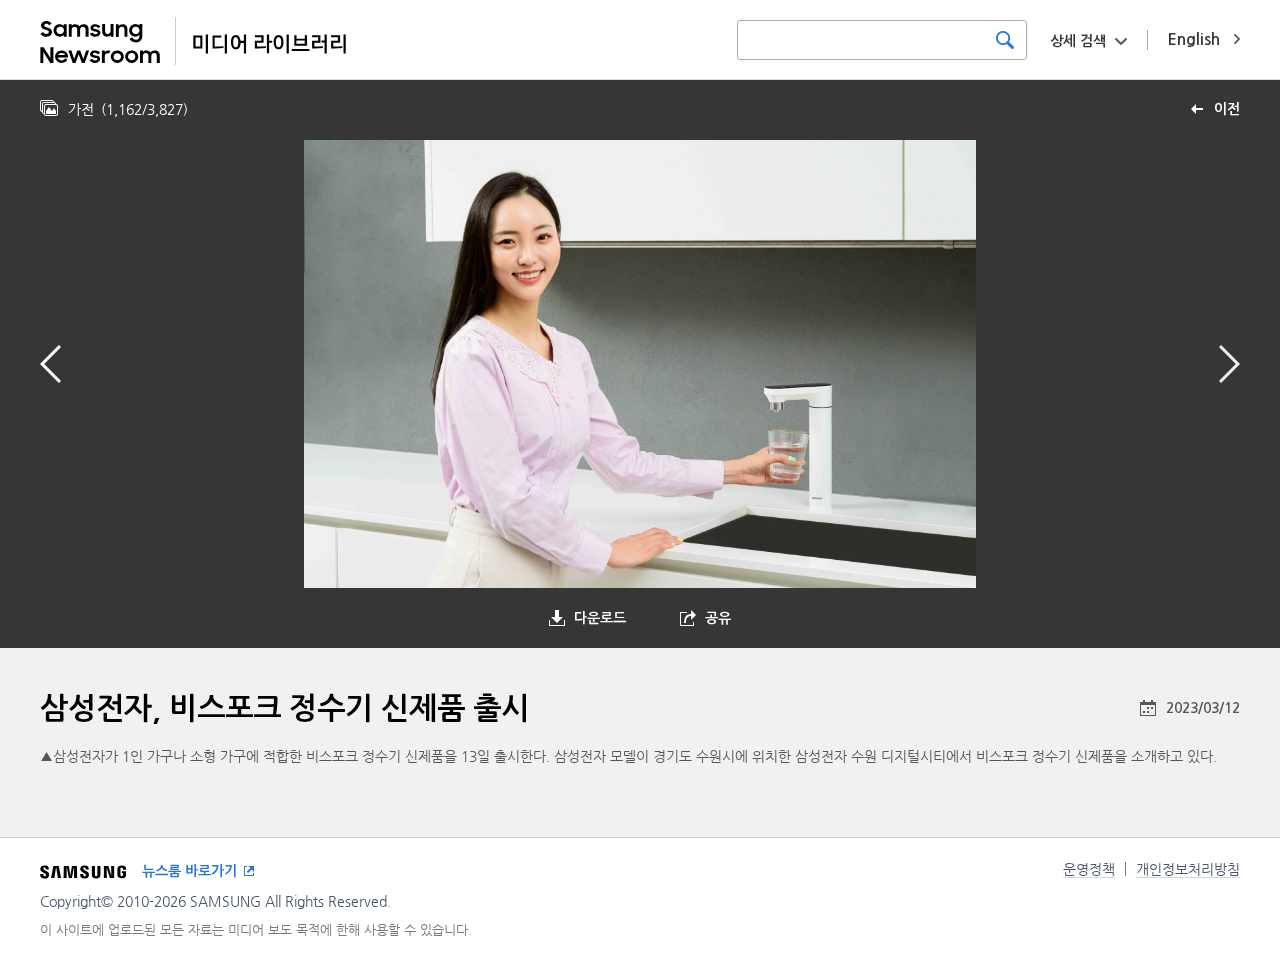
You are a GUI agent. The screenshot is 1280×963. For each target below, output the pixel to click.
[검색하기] (1005, 40)
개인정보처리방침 (1188, 869)
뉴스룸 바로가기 (189, 871)
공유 (718, 618)
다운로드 (600, 618)
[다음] (1229, 364)
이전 (1227, 109)
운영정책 (1089, 869)
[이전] (50, 364)
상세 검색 (1078, 41)
